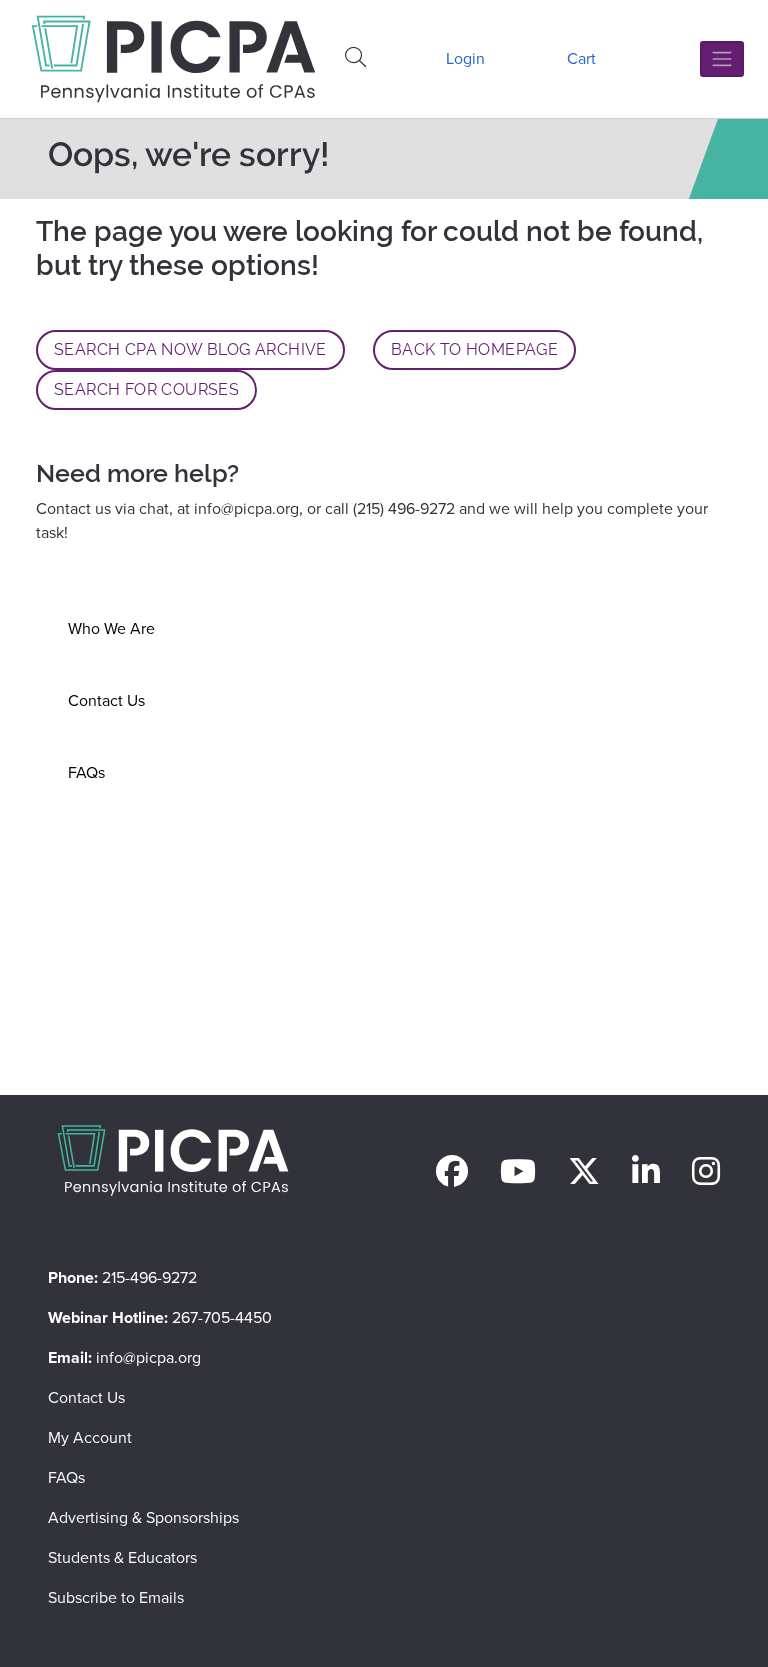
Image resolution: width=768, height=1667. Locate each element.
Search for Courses (146, 389)
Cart (581, 58)
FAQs (86, 772)
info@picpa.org (246, 508)
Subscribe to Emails (116, 1597)
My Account (90, 1437)
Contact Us (106, 700)
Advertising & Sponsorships (143, 1517)
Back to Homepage (474, 349)
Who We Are (111, 628)
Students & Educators (122, 1557)
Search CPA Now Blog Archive (190, 349)
